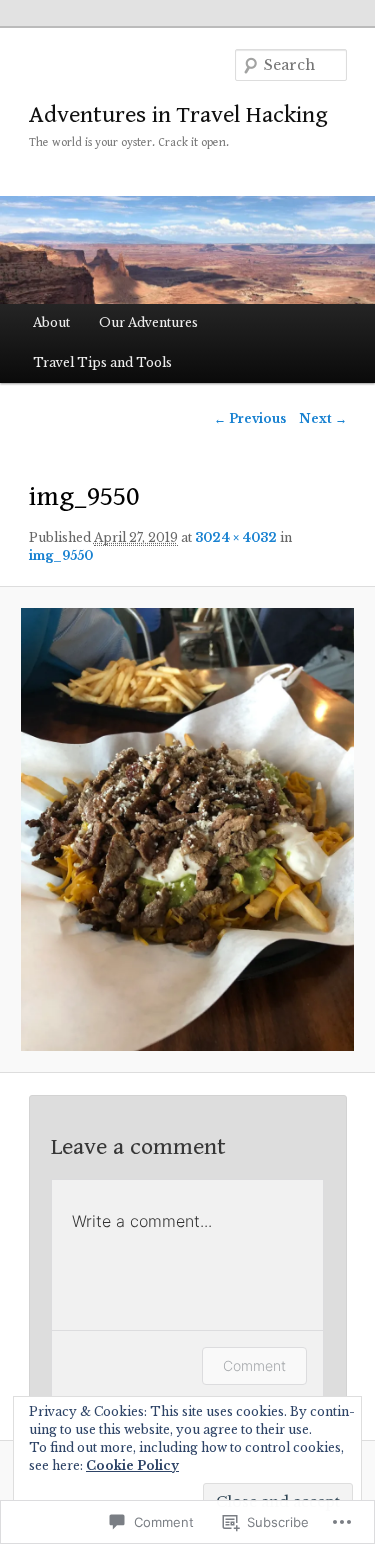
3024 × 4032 (236, 537)
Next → (323, 418)
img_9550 (61, 555)
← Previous (250, 418)
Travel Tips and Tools (102, 362)
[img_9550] (187, 829)
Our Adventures (148, 322)
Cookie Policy (132, 1465)
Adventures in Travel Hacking (178, 115)
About (51, 322)
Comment (254, 1365)
